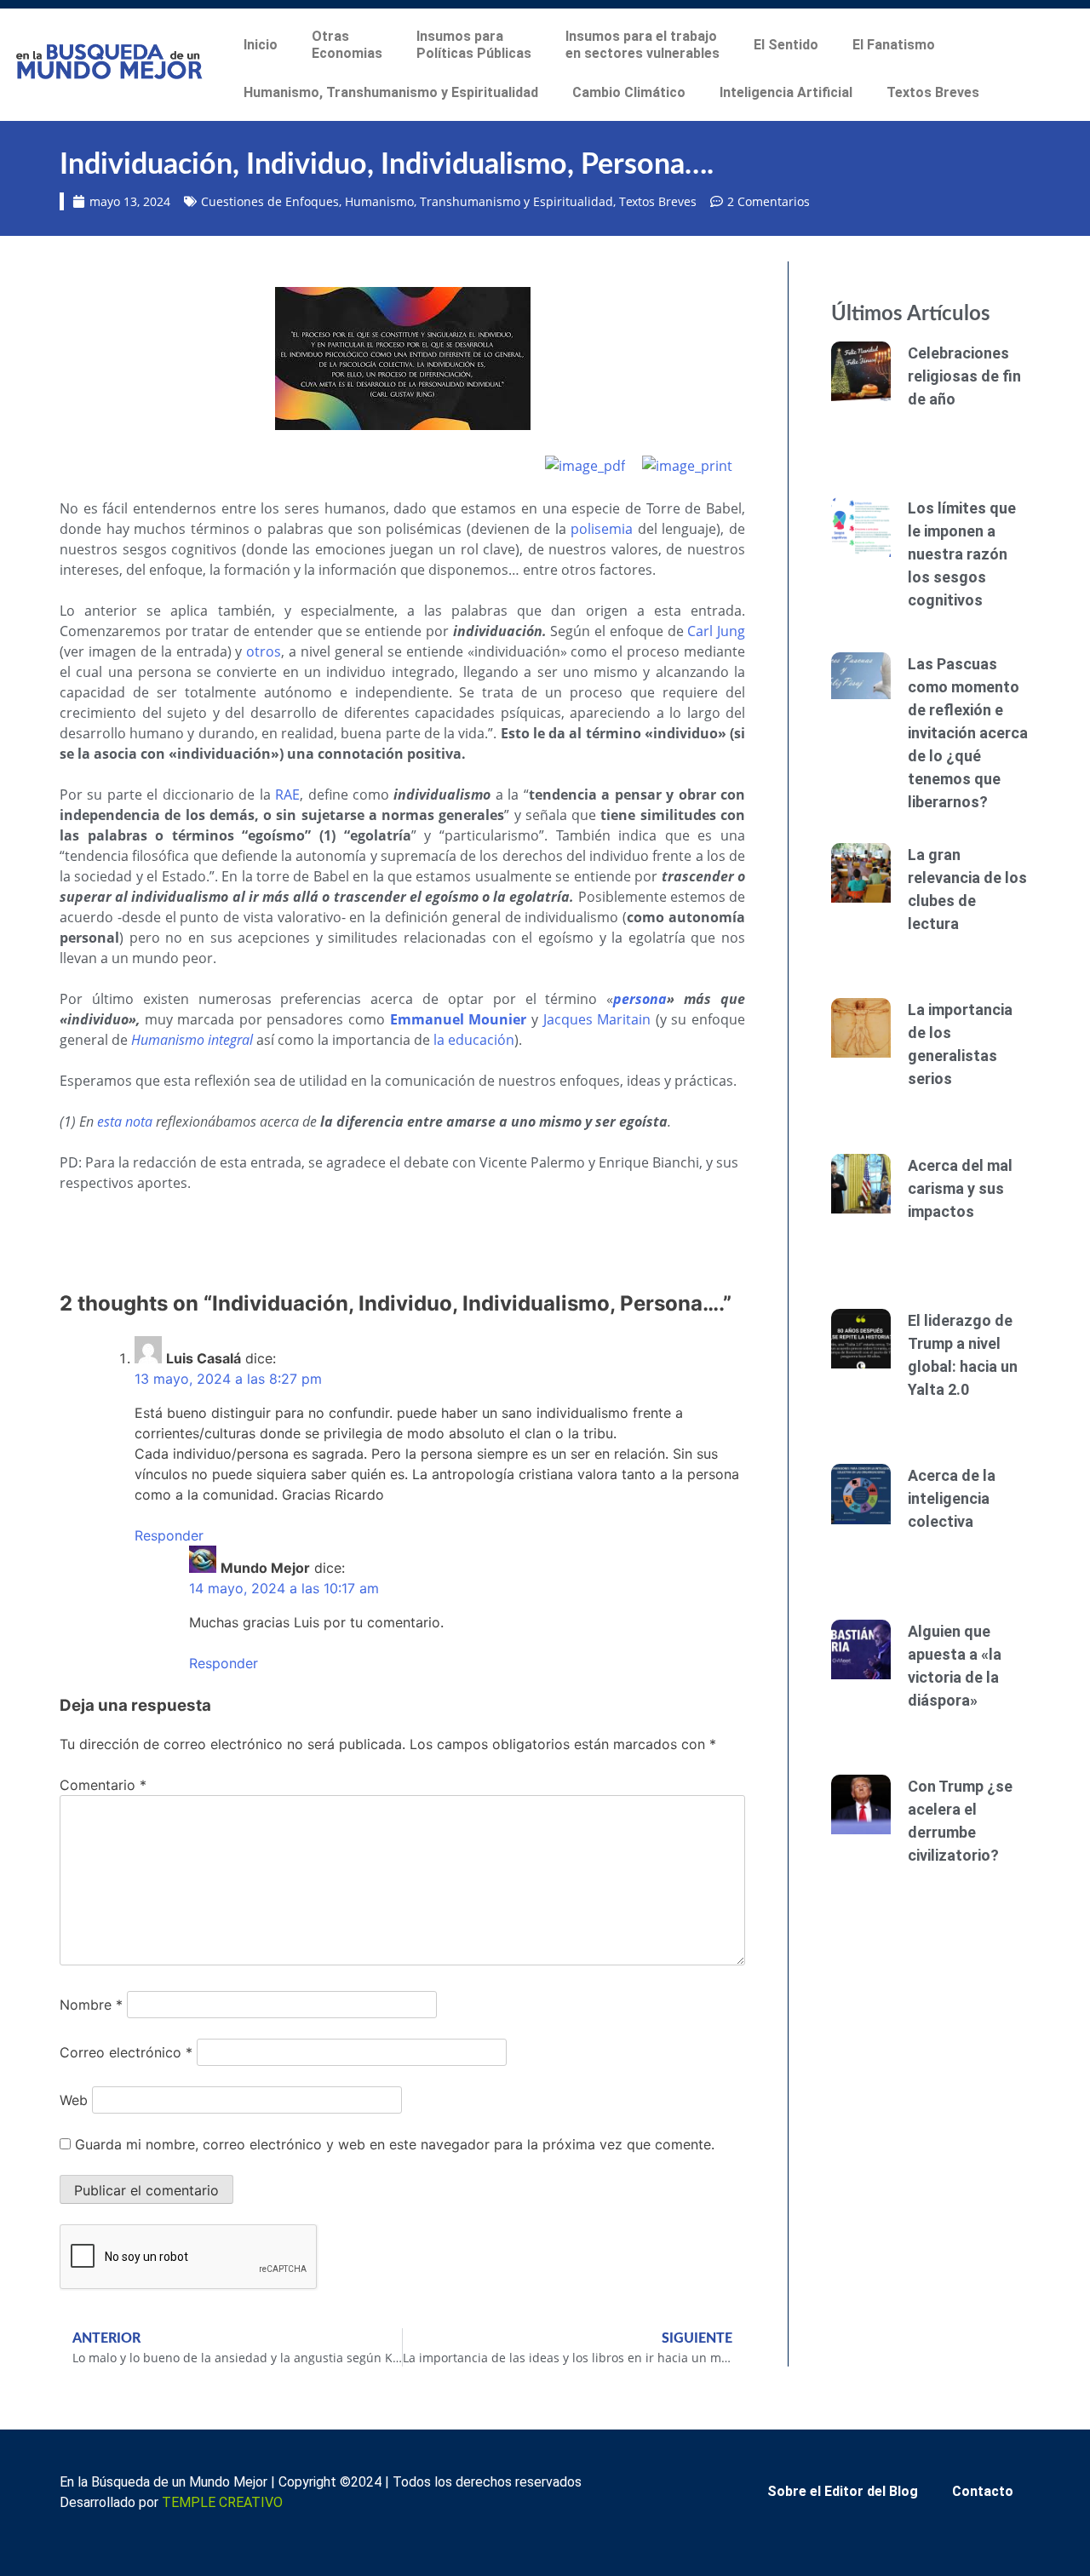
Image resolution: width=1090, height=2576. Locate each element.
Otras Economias (347, 45)
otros (264, 651)
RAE (287, 795)
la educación (474, 1040)
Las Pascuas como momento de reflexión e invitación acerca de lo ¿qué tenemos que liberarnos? (968, 733)
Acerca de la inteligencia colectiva (952, 1498)
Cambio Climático (629, 92)
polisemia (602, 529)
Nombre (91, 2005)
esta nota (125, 1122)
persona (640, 999)
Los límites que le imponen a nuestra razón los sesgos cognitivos (962, 554)
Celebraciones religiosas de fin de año (964, 376)
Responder (169, 1535)
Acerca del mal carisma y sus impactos (960, 1188)
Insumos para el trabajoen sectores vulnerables (643, 45)
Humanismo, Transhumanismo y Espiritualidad (391, 92)
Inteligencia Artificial (786, 92)
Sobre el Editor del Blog (843, 2491)
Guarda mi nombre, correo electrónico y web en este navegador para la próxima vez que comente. (395, 2144)
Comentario (103, 1785)
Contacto (983, 2491)
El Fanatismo (894, 45)
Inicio (261, 45)
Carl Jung (716, 631)
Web (74, 2100)
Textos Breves (933, 92)
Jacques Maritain (597, 1019)
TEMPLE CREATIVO (222, 2502)
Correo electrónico (126, 2052)
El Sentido (786, 45)
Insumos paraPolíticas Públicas (474, 45)
